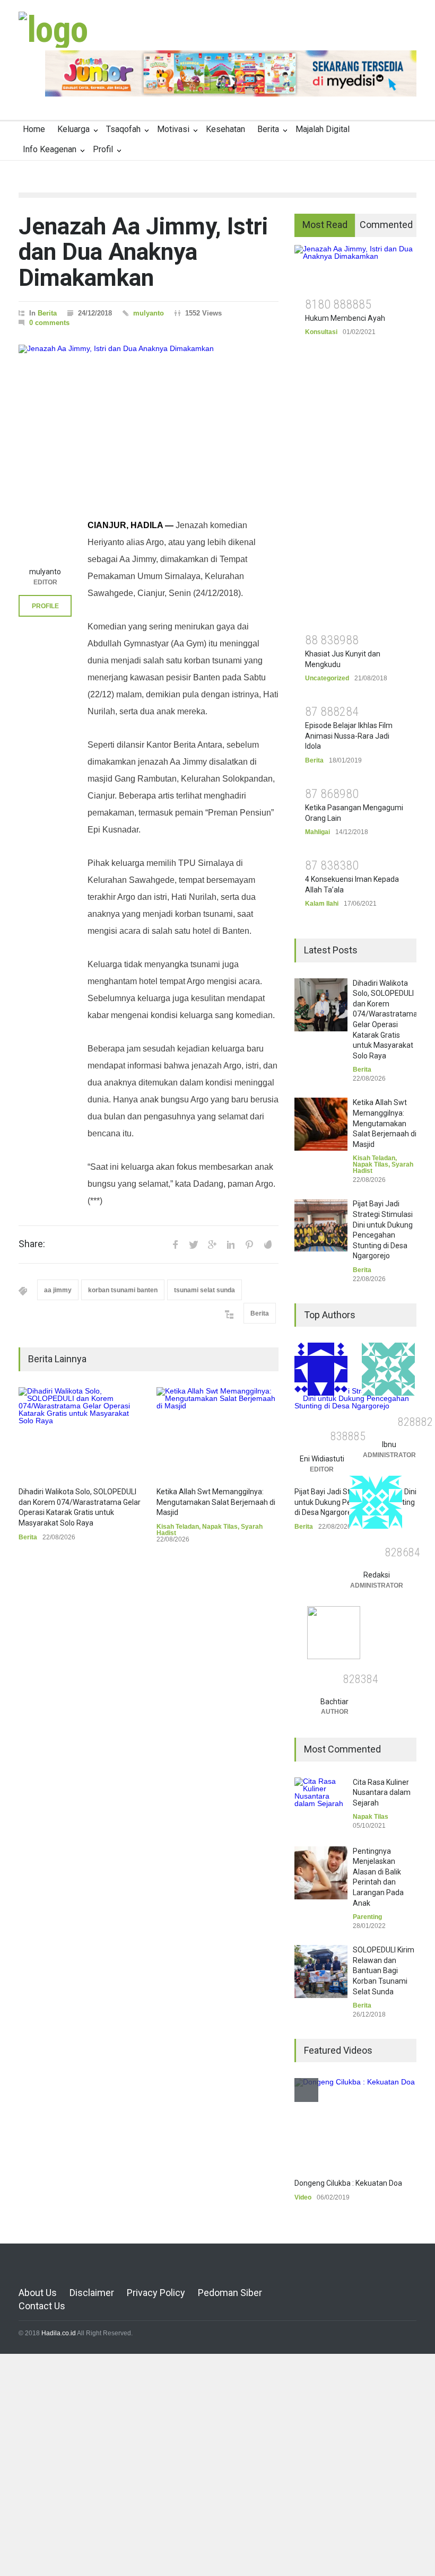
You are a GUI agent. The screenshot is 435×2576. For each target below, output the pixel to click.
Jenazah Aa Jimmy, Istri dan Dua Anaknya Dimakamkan (143, 252)
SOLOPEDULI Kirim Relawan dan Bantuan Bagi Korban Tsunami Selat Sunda (384, 1970)
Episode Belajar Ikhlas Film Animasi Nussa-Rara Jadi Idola (349, 736)
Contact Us (42, 2306)
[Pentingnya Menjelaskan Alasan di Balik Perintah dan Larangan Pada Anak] (321, 1873)
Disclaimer (92, 2293)
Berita (268, 129)
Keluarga (73, 129)
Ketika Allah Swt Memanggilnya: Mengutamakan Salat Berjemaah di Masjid (216, 1502)
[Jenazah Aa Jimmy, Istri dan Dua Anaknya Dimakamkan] (149, 416)
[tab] (325, 225)
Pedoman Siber (230, 2293)
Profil (103, 149)
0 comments (49, 323)
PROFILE (45, 606)
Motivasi (173, 129)
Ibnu (389, 1444)
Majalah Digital (323, 129)
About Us (38, 2293)
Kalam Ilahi (322, 904)
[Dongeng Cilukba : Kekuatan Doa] (355, 2123)
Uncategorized (327, 678)
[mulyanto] (45, 535)
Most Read (325, 225)
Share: (32, 1244)
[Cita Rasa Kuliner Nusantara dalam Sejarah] (321, 1804)
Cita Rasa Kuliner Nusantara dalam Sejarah (382, 1793)
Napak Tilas (220, 1527)
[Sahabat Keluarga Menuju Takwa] (53, 30)
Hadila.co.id (59, 2333)
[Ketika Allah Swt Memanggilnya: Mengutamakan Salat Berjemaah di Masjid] (217, 1432)
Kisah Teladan (178, 1527)
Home (34, 129)
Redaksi (377, 1575)
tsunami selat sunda (205, 1290)
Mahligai (317, 832)
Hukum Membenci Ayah (345, 318)
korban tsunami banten (123, 1290)
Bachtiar (334, 1702)
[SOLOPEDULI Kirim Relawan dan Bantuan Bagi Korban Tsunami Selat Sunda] (321, 1972)
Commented (386, 225)
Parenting (367, 1917)
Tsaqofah (123, 129)
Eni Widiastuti (322, 1459)
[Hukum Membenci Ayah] (355, 267)
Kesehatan (225, 129)
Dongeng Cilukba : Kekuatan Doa (348, 2183)
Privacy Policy (156, 2293)
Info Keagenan (50, 149)
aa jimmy (58, 1290)
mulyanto (149, 313)
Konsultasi (321, 332)
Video (303, 2197)
